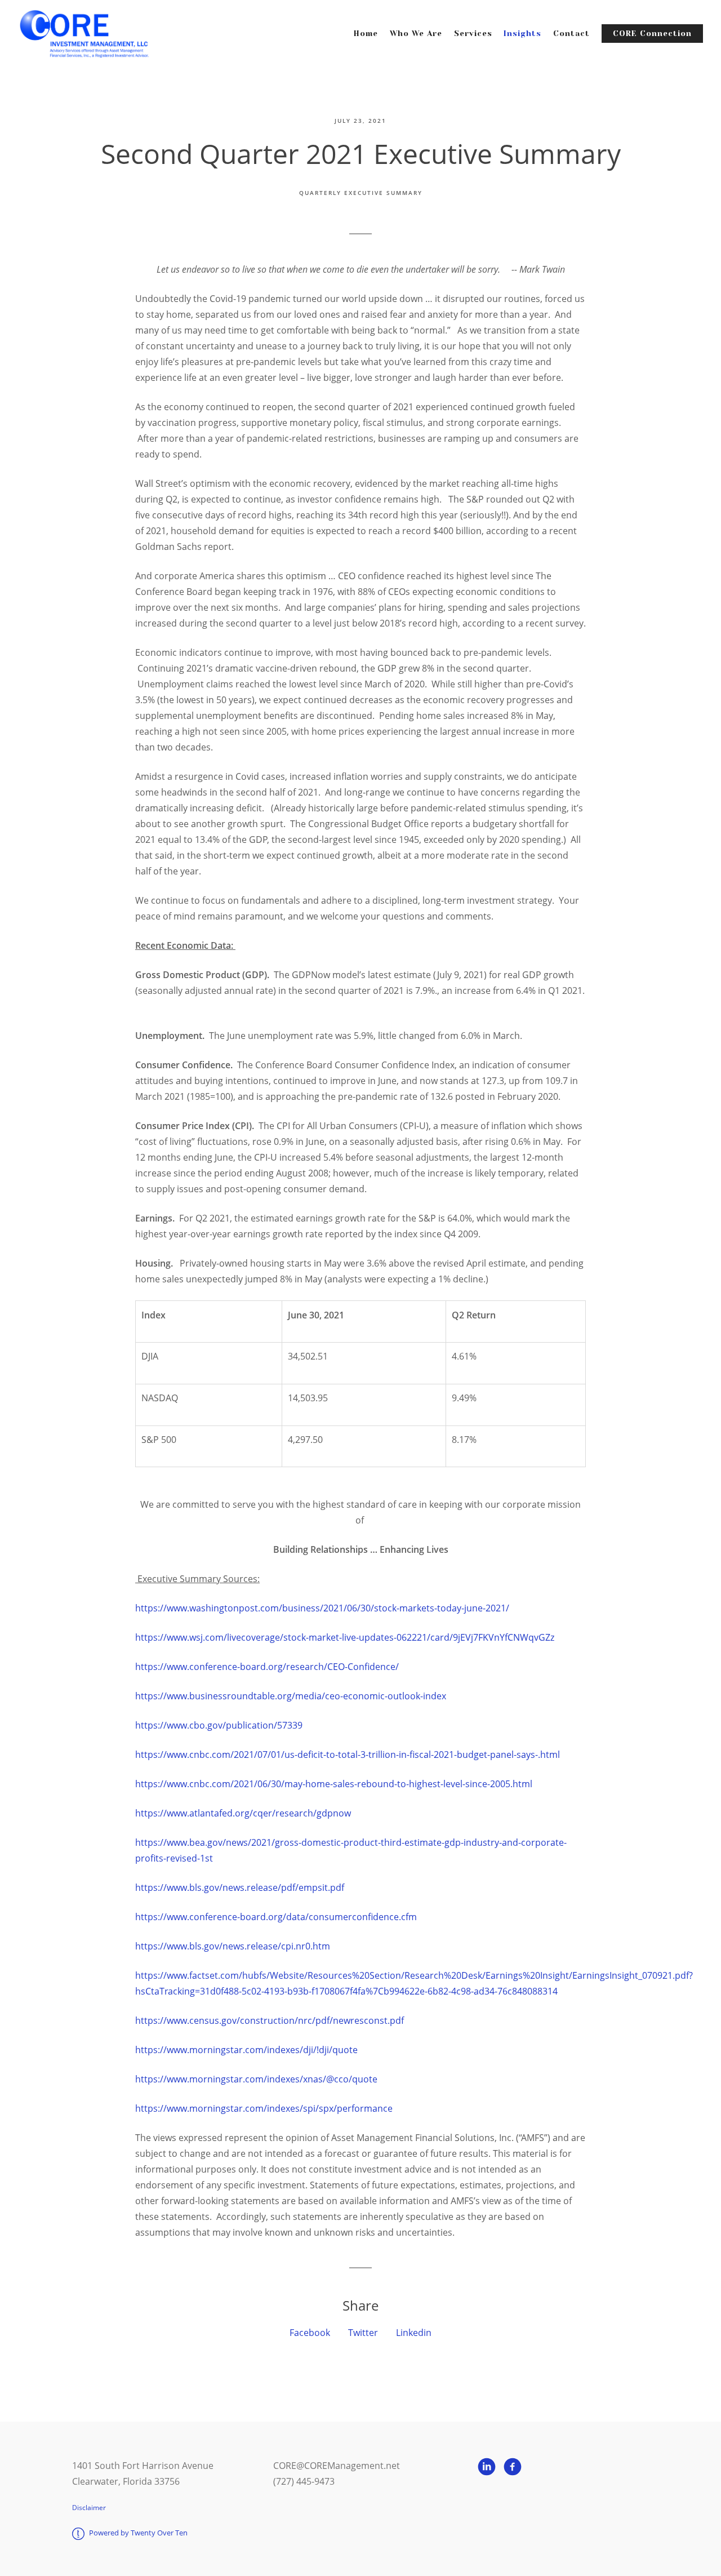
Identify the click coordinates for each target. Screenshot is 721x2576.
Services (473, 34)
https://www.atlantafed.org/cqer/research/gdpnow (243, 1813)
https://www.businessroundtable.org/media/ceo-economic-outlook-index (291, 1696)
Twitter (363, 2333)
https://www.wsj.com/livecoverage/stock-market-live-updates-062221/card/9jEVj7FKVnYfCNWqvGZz (346, 1637)
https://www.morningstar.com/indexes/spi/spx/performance (264, 2108)
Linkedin (414, 2333)
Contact (571, 34)
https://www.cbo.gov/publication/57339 (219, 1725)
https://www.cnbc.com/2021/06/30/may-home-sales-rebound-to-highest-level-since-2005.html (334, 1784)
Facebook (310, 2333)
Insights (522, 34)
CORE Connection (652, 34)
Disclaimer (89, 2508)
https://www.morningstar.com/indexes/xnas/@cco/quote (256, 2079)
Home (366, 34)
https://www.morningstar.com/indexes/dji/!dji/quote (246, 2050)
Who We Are (416, 34)
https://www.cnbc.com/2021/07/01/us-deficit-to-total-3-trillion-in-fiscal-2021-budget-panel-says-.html (348, 1755)
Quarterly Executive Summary (361, 193)
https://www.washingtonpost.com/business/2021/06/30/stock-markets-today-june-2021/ (323, 1608)
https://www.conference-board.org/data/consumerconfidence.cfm (276, 1917)
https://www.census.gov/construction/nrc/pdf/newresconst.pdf (271, 2020)
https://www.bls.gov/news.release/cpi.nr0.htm (233, 1946)
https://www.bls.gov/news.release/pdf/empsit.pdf (240, 1887)
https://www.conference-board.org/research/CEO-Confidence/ (267, 1667)
